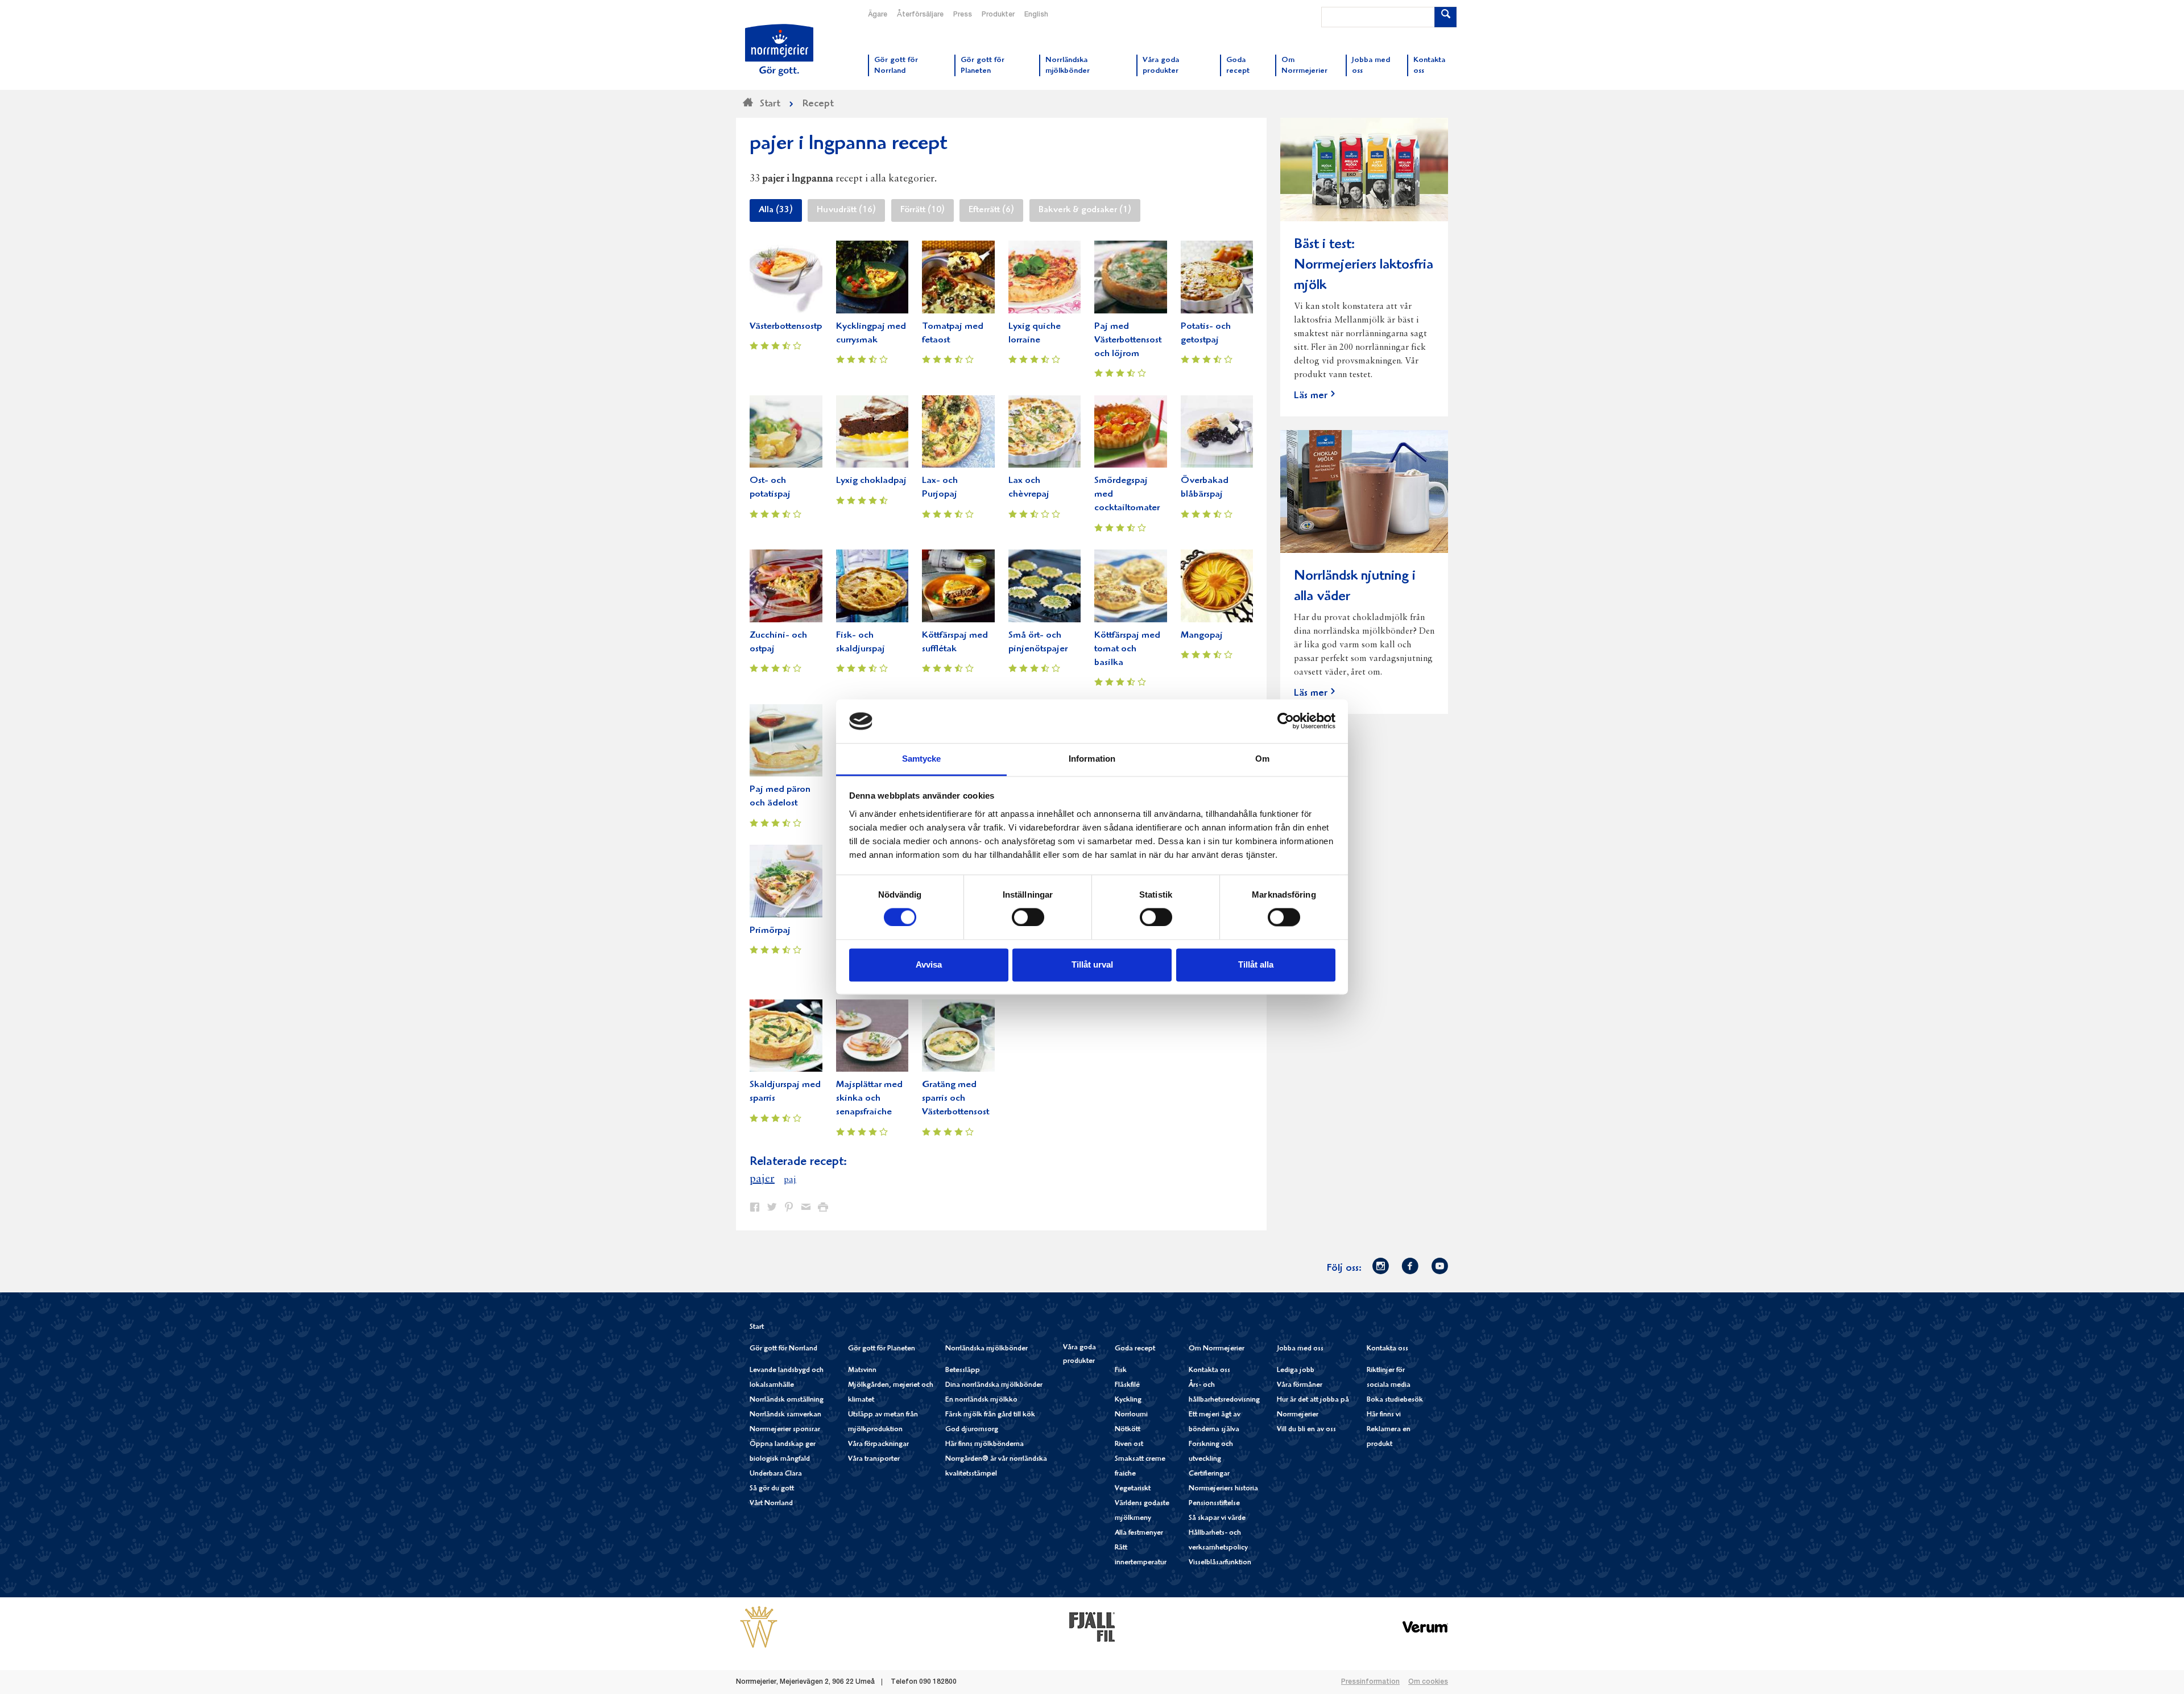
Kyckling (1128, 1400)
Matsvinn (862, 1371)
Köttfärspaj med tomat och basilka (1127, 649)
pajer (762, 1179)
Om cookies (1428, 1682)
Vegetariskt (1133, 1489)
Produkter (998, 15)
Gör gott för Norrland (783, 1349)
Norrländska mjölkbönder (986, 1349)
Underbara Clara (776, 1474)
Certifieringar (1209, 1474)
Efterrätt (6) (991, 210)
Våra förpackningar (878, 1445)
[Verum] (1425, 1627)
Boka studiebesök (1395, 1400)
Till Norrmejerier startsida (779, 50)
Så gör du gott (772, 1489)
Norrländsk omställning (787, 1400)
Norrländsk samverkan (785, 1415)
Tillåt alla (1256, 964)
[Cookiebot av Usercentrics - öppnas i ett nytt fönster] (1286, 721)
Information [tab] (1092, 759)
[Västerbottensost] (759, 1627)
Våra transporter (874, 1459)
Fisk (1121, 1371)
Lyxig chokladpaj (871, 481)
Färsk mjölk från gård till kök (990, 1415)
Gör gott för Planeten (882, 1349)
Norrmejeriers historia (1223, 1489)
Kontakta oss (1209, 1371)
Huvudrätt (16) (846, 210)
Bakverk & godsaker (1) (1085, 210)
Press (963, 15)
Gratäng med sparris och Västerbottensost (955, 1099)
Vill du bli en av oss (1306, 1430)
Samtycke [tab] (922, 759)
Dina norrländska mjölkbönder (994, 1385)
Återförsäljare (920, 15)
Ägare (878, 15)
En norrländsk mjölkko (981, 1400)
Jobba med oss (1300, 1349)
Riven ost (1129, 1445)
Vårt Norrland (771, 1504)
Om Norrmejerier (1217, 1349)
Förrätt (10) (923, 210)
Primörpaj (770, 931)
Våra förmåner (1300, 1385)
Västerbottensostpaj (790, 327)
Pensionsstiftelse (1214, 1504)
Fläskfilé (1127, 1385)
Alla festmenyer (1139, 1533)
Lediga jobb (1296, 1371)
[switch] (1028, 916)
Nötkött (1128, 1430)
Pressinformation (1370, 1682)
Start (757, 1327)
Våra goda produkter (1079, 1355)
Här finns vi (1384, 1415)
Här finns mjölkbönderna (985, 1445)
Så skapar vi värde (1217, 1519)
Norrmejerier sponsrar (785, 1430)
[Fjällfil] (1092, 1627)
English (1036, 15)
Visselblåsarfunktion (1220, 1563)
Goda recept (1135, 1349)
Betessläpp (963, 1371)
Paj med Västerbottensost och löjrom (1128, 340)
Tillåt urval (1092, 964)
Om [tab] (1262, 759)
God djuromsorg (972, 1430)
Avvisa (929, 964)
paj (790, 1180)
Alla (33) (776, 210)
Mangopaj (1202, 636)
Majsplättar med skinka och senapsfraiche (869, 1099)
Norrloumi (1131, 1415)
